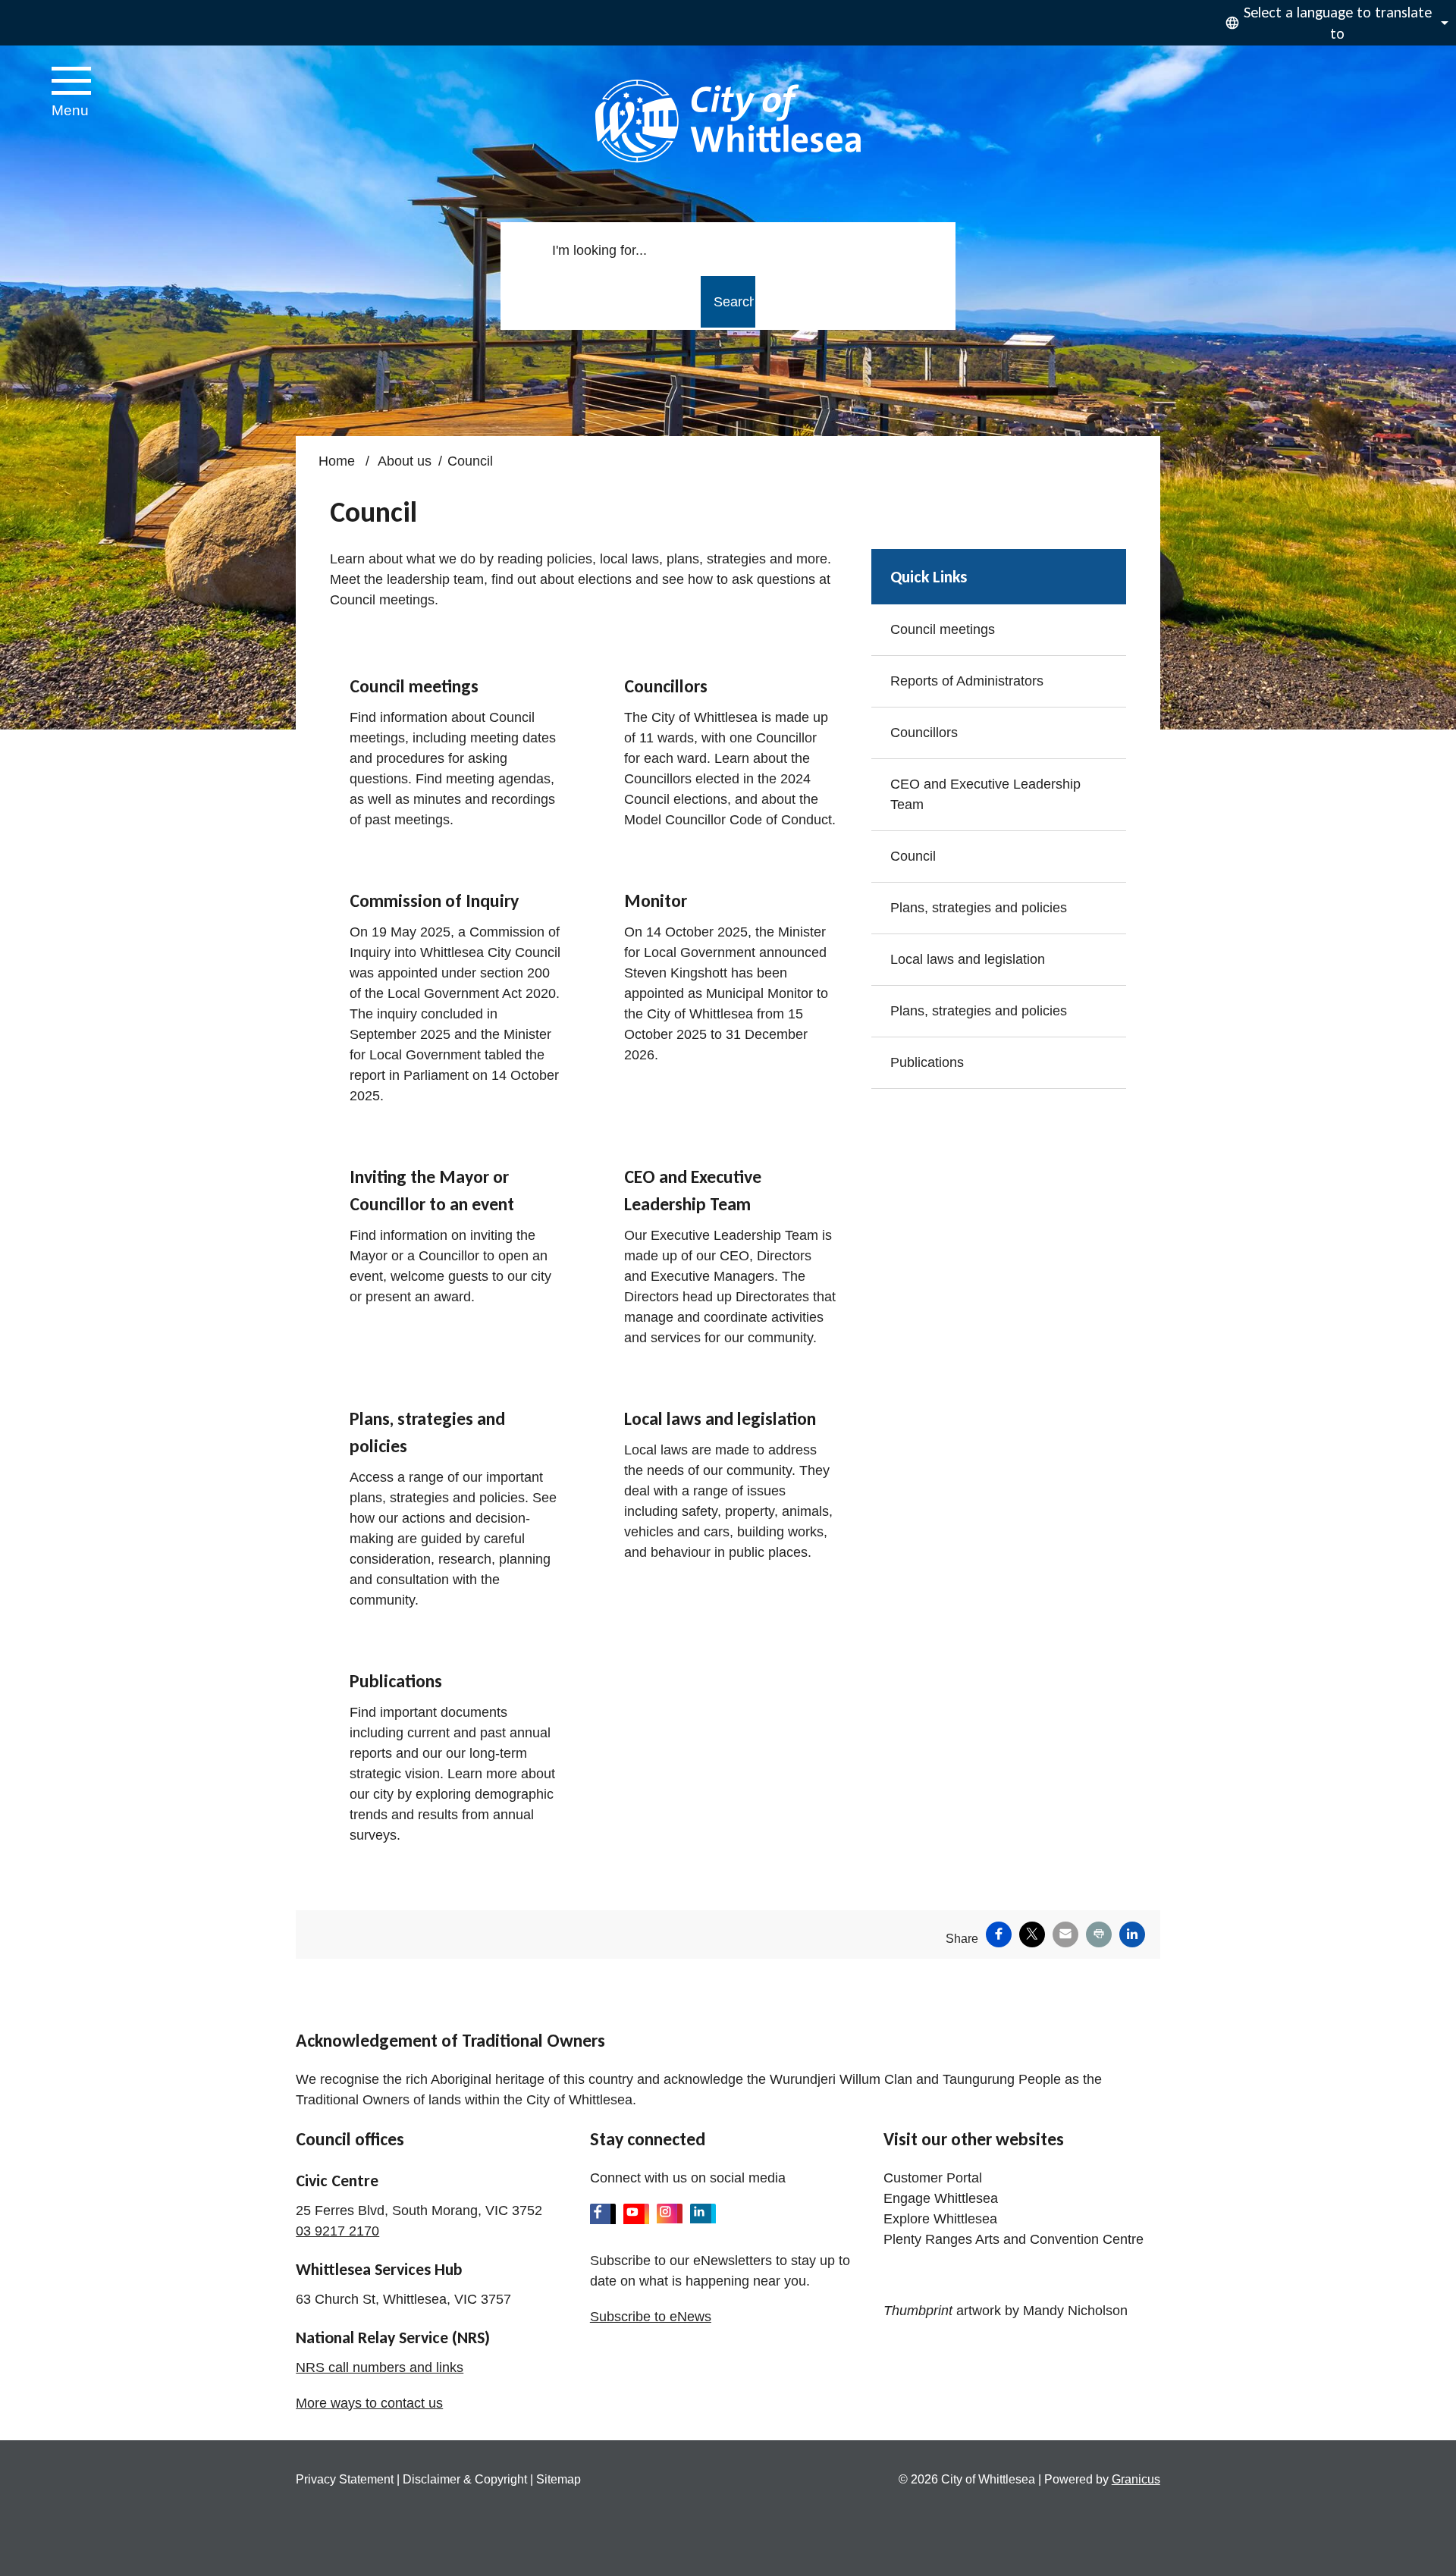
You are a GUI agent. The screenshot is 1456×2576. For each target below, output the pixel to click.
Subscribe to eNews (651, 2317)
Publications (927, 1062)
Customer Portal (933, 2178)
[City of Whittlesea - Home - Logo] (728, 121)
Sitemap (559, 2479)
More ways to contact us (369, 2403)
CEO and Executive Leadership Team (985, 794)
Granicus (1136, 2479)
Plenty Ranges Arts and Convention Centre (1014, 2239)
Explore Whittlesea (940, 2219)
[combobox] (1335, 23)
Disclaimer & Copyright (465, 2479)
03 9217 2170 (337, 2231)
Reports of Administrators (967, 681)
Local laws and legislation (968, 959)
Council (913, 856)
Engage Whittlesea (941, 2198)
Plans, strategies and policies (979, 908)
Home (337, 461)
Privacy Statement (345, 2479)
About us (405, 461)
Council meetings (943, 629)
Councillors (924, 733)
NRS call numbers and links (380, 2367)
